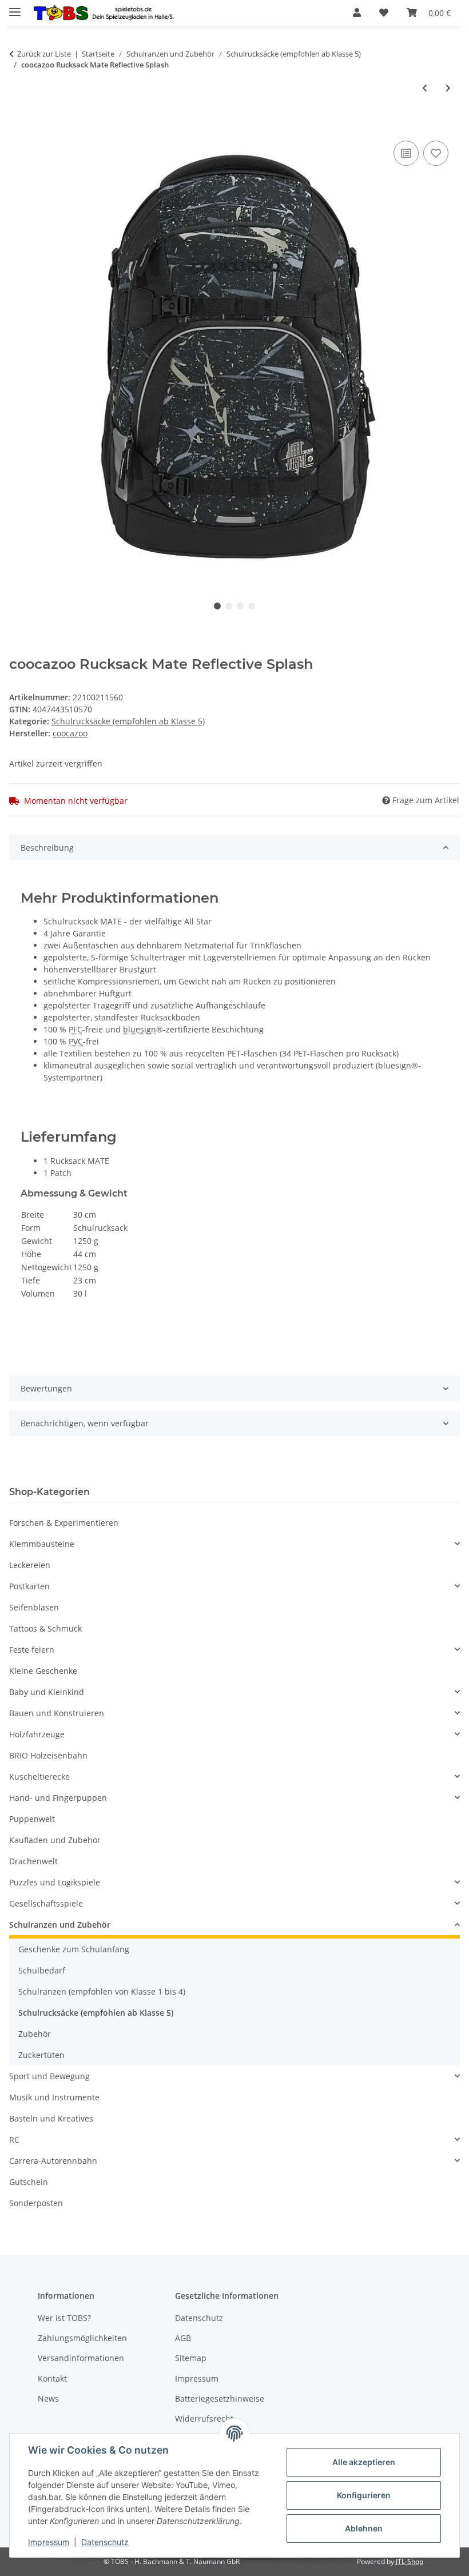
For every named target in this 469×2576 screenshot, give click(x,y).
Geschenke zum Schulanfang (74, 1949)
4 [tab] (252, 606)
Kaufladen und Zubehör (55, 1840)
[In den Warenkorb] (18, 125)
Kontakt (52, 2378)
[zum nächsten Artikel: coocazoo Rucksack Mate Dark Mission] (448, 88)
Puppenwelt (32, 1819)
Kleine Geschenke (43, 1671)
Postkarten (29, 1586)
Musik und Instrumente (54, 2097)
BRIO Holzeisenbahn (48, 1755)
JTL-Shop (410, 2561)
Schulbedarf (42, 1970)
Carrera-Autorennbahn (53, 2161)
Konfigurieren (364, 2495)
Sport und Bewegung (49, 2076)
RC (14, 2140)
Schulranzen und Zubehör (60, 1925)
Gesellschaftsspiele (46, 1903)
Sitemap (191, 2358)
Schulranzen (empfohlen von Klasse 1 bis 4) (102, 1991)
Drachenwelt (33, 1861)
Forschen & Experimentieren (64, 1523)
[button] (357, 13)
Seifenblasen (34, 1607)
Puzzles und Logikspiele (55, 1882)
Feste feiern (32, 1650)
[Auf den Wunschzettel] (436, 153)
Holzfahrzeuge (37, 1734)
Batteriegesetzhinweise (220, 2398)
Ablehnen (364, 2528)
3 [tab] (240, 606)
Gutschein (29, 2182)
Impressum (49, 2542)
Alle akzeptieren (364, 2462)
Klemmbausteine (42, 1544)
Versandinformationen (81, 2358)
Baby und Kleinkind (47, 1692)
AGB (183, 2338)
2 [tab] (229, 606)
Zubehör (35, 2034)
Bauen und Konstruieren (57, 1713)
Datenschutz (105, 2542)
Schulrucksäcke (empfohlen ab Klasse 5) (128, 721)
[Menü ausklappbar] (15, 7)
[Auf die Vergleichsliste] (406, 153)
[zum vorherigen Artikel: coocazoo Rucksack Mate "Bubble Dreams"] (425, 88)
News (48, 2398)
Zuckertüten (41, 2055)
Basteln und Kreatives (51, 2118)
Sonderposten (36, 2203)
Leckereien (30, 1565)
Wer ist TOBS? (64, 2318)
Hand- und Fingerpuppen (58, 1798)
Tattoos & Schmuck (45, 1628)
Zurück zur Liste (44, 54)
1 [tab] (217, 606)
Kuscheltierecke (39, 1777)
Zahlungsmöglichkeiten (82, 2338)
